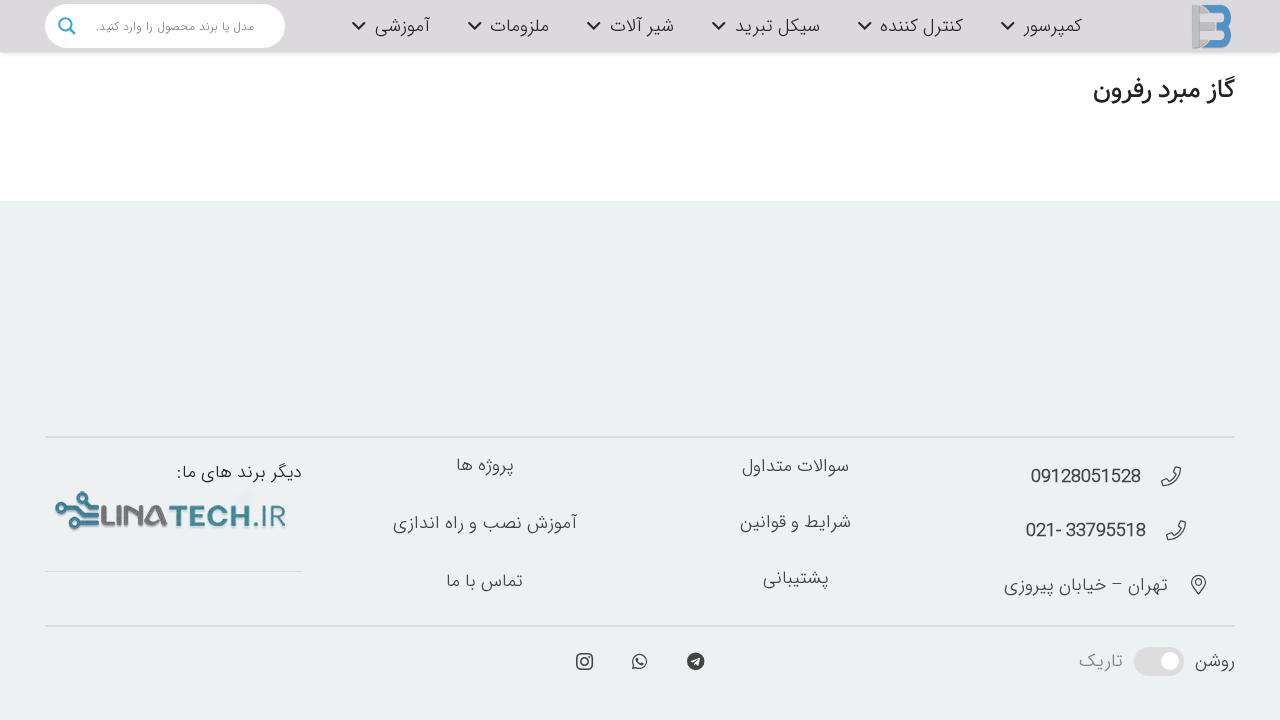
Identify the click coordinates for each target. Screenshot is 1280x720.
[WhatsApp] (640, 661)
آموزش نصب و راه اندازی (485, 523)
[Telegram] (695, 661)
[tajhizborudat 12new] (1212, 26)
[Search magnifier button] (67, 26)
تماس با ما (484, 580)
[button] (1012, 26)
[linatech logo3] (173, 511)
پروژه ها (485, 465)
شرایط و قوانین (795, 522)
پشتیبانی (796, 578)
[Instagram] (584, 661)
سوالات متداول (795, 466)
